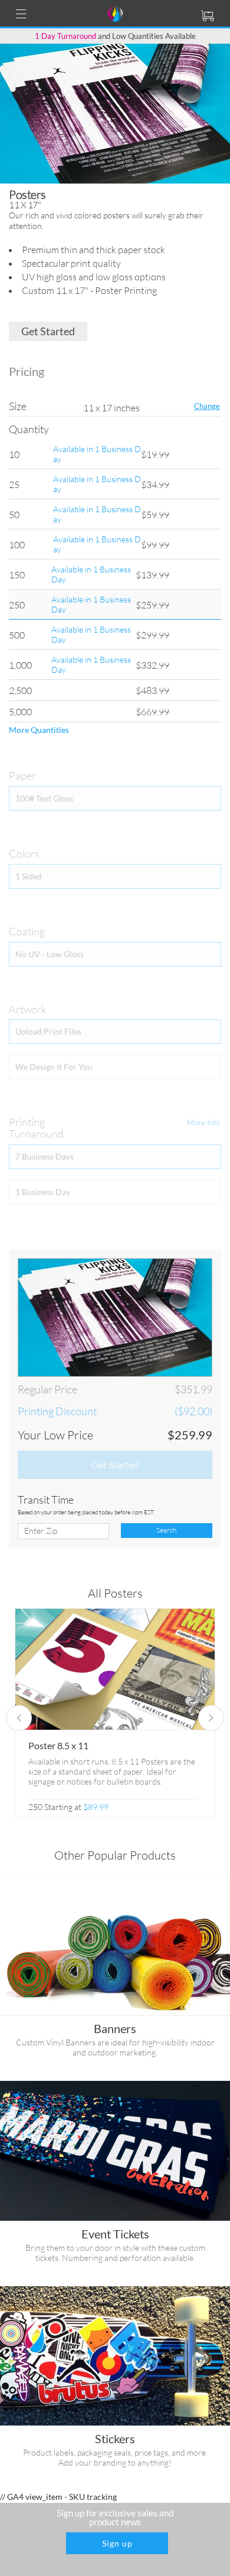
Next (211, 1718)
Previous (19, 1718)
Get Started (48, 331)
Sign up (117, 2543)
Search (166, 1530)
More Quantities (39, 730)
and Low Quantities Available (115, 36)
